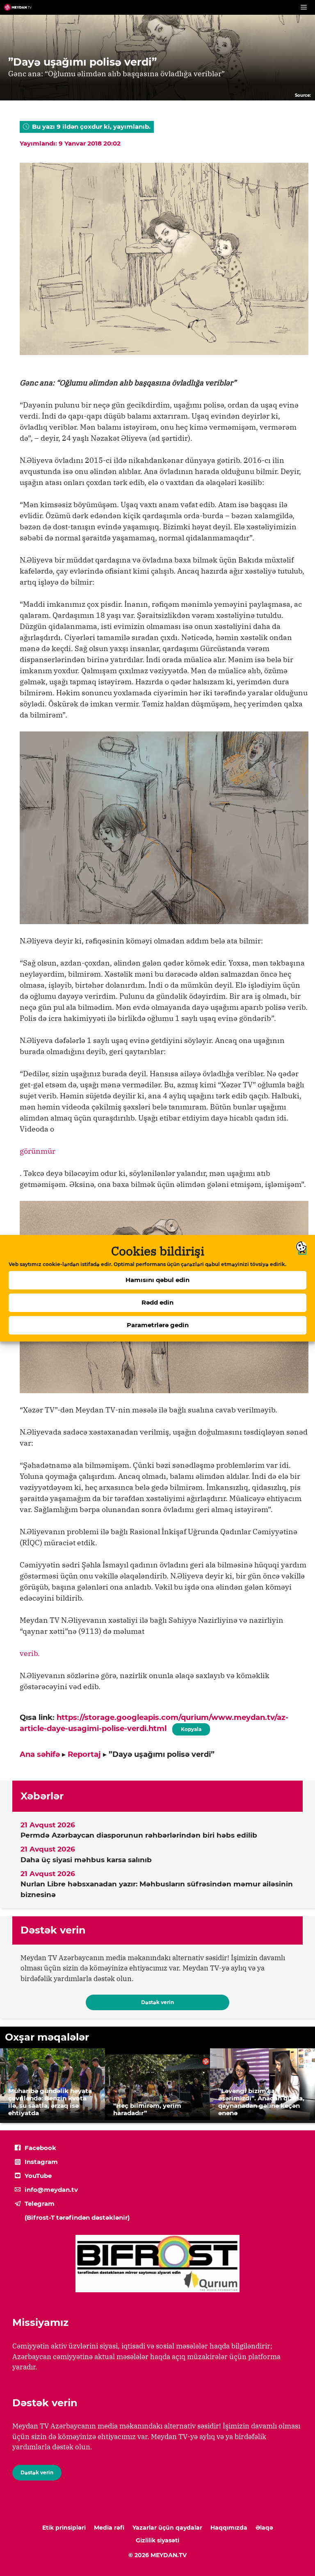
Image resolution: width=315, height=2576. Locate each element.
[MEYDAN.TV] (18, 7)
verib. (30, 1653)
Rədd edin (157, 1302)
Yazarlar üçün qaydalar (167, 2528)
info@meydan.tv (51, 2190)
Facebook (40, 2148)
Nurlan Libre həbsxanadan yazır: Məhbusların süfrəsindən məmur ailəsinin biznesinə (157, 1889)
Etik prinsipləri (64, 2528)
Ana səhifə (40, 1754)
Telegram (40, 2204)
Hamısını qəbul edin (157, 1280)
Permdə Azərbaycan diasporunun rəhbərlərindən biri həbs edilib (139, 1835)
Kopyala (191, 1728)
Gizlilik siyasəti (157, 2540)
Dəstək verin (157, 2002)
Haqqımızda (229, 2528)
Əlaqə (264, 2528)
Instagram (41, 2162)
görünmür (38, 1151)
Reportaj (84, 1754)
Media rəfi (109, 2528)
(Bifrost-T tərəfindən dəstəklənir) (77, 2217)
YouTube (38, 2176)
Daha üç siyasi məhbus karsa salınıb (86, 1860)
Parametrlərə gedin (158, 1325)
